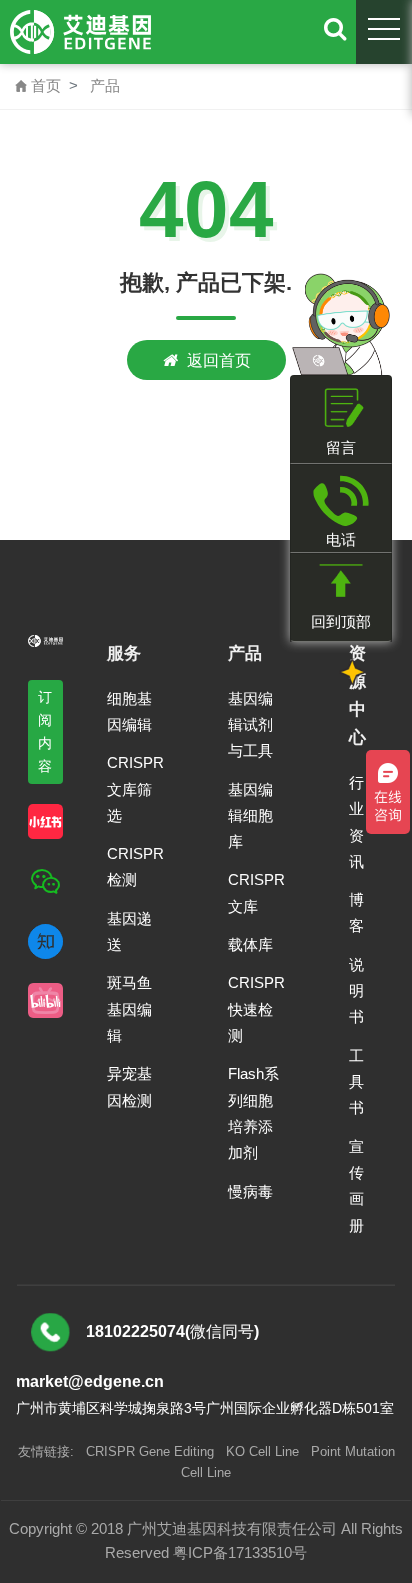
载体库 (250, 944)
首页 (38, 85)
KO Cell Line (262, 1451)
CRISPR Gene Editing (150, 1451)
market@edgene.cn (90, 1381)
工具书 (356, 1082)
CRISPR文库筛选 (135, 789)
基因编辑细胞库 (250, 816)
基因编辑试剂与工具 (250, 725)
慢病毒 (250, 1191)
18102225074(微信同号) (172, 1331)
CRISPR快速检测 (256, 1009)
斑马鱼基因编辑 (129, 1009)
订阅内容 (45, 731)
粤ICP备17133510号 (240, 1552)
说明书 (356, 991)
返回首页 (219, 360)
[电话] (341, 500)
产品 (105, 85)
